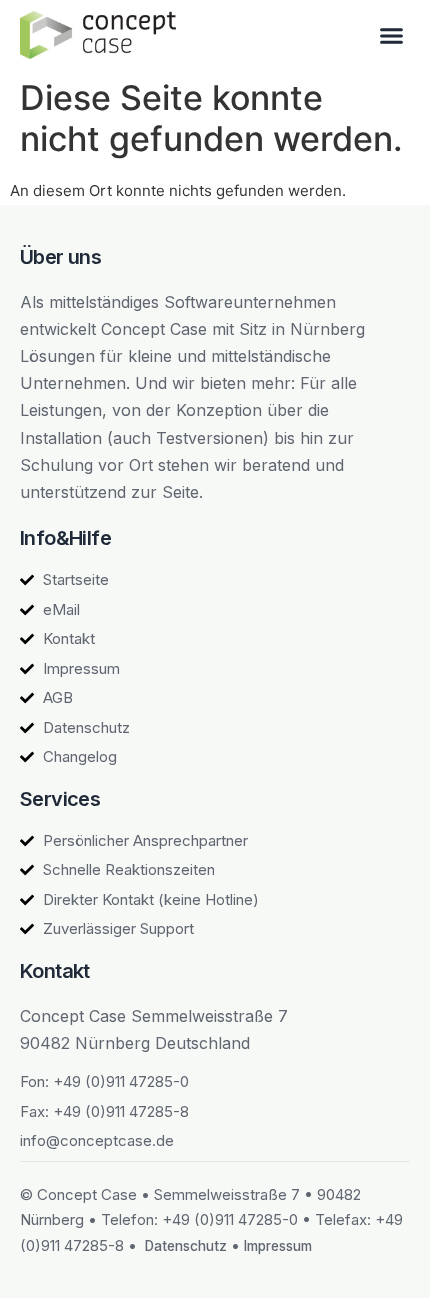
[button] (392, 35)
